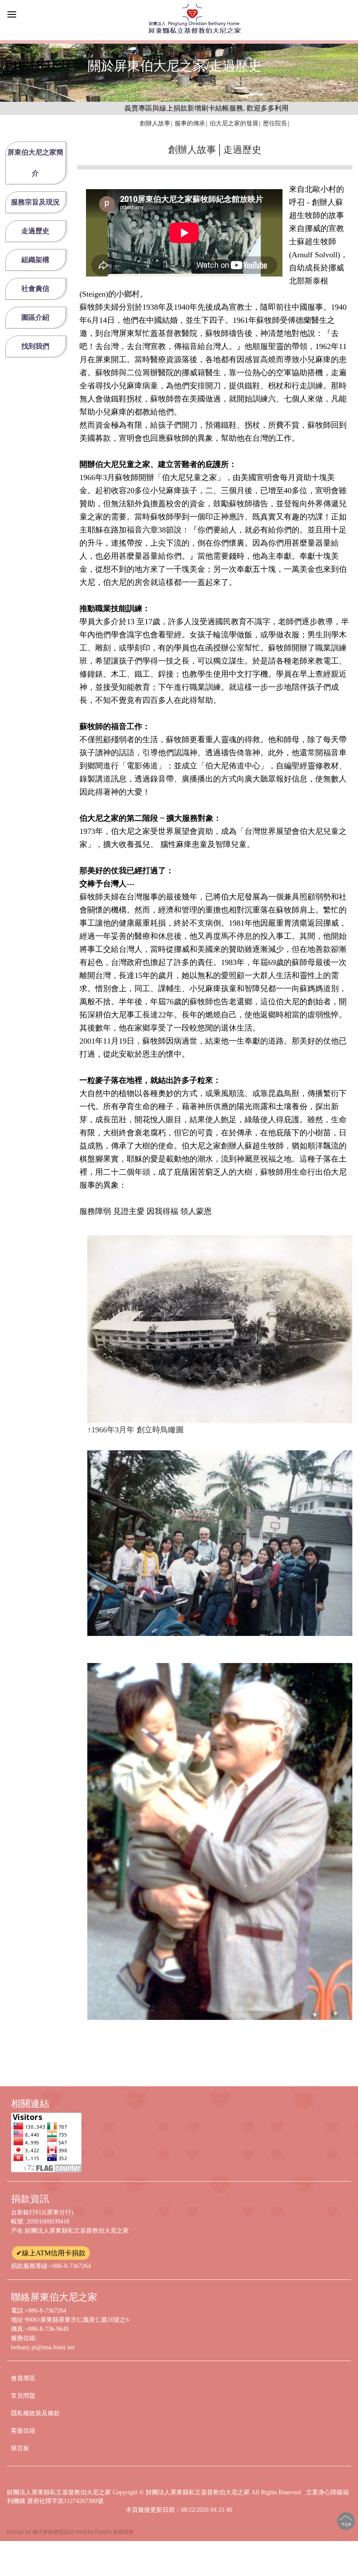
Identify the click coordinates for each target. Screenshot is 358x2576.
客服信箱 (23, 2431)
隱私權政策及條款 (35, 2413)
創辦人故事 (155, 123)
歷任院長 (275, 123)
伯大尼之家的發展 (234, 123)
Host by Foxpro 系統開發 (105, 2532)
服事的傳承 (190, 123)
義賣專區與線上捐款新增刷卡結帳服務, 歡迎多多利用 (151, 108)
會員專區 (23, 2378)
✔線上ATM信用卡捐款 (51, 2253)
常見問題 (23, 2396)
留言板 (20, 2448)
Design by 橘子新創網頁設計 (41, 2532)
